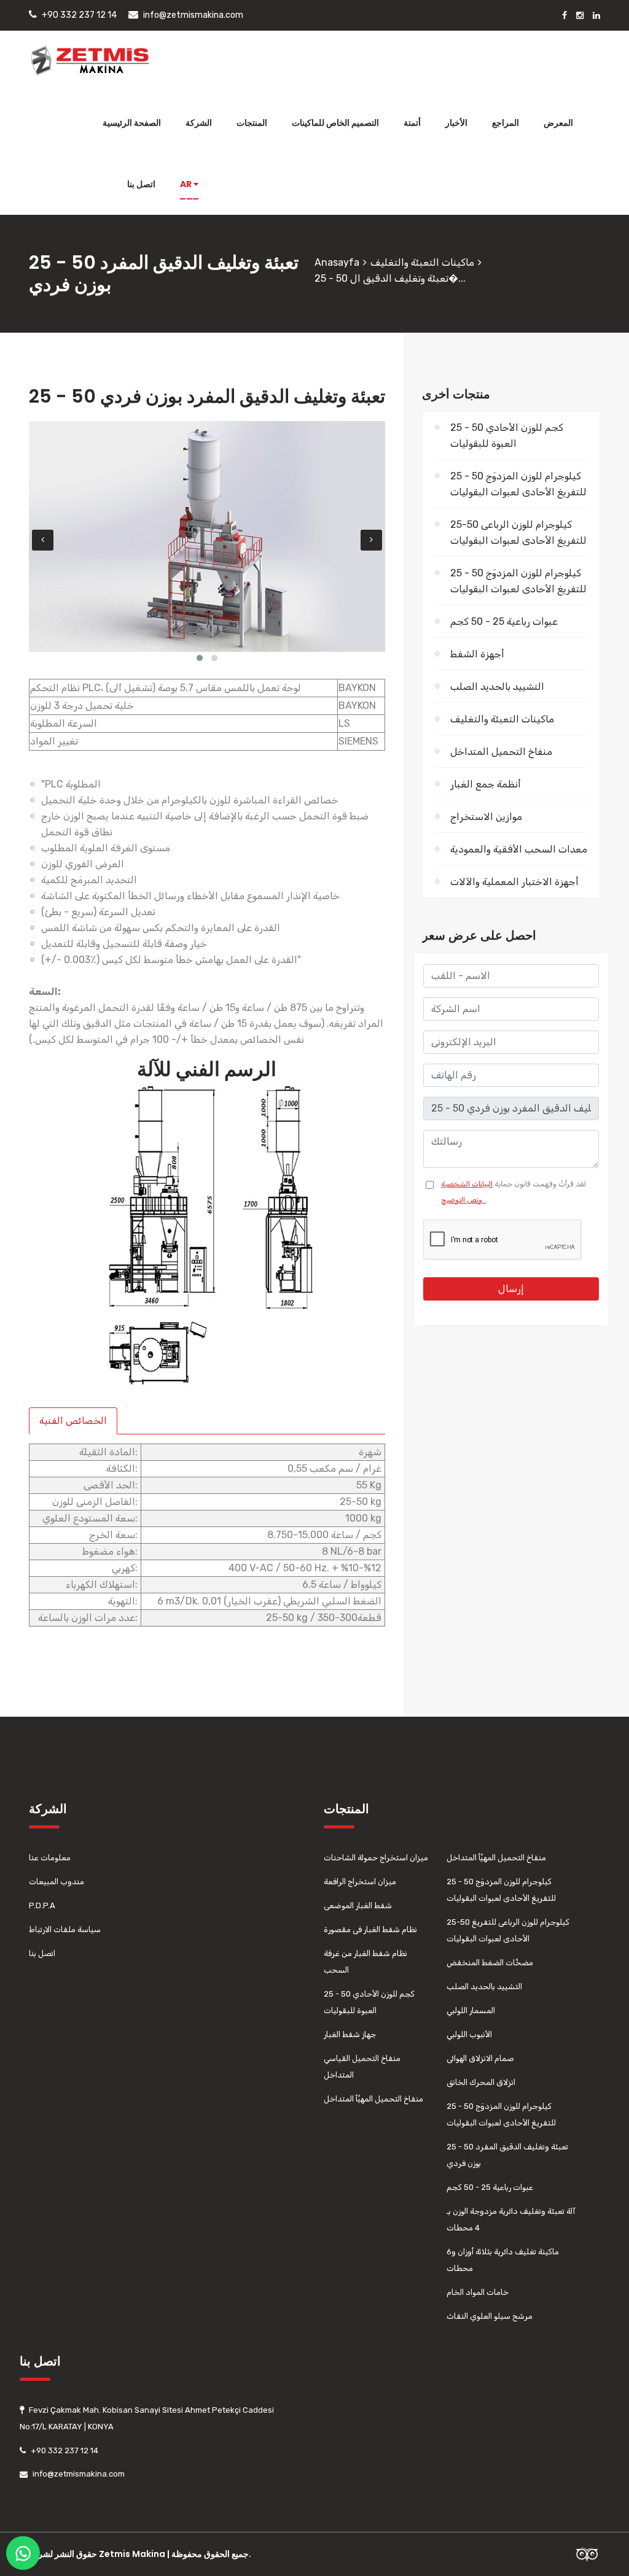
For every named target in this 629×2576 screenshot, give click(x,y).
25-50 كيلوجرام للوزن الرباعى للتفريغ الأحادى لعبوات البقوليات (518, 532)
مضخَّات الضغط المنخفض (490, 1963)
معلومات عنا (50, 1858)
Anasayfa (337, 262)
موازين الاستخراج (486, 817)
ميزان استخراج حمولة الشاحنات (376, 1858)
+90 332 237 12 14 (79, 15)
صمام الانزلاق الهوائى (480, 2058)
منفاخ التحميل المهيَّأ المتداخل (373, 2099)
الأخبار (456, 123)
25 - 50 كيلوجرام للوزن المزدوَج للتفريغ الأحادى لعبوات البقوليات (518, 484)
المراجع (506, 123)
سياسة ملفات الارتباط (65, 1929)
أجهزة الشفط (477, 654)
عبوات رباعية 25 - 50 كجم (504, 621)
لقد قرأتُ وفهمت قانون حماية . (514, 1192)
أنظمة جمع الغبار (486, 784)
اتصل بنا (141, 184)
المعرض (558, 123)
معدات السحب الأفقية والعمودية (519, 849)
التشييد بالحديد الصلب (497, 687)
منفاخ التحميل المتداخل (501, 752)
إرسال (511, 1289)
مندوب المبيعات (57, 1882)
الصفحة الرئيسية (132, 123)
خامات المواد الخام (478, 2292)
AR (187, 184)
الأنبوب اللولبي (469, 2034)
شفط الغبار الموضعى (358, 1905)
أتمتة (412, 123)
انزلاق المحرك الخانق (481, 2082)
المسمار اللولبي (471, 2010)
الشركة (199, 123)
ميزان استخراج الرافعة (360, 1882)
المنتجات (252, 123)
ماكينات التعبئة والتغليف (422, 262)
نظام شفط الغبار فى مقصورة (370, 1929)
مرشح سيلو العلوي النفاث (490, 2316)
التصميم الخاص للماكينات (335, 123)
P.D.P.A (42, 1905)
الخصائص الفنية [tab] (73, 1421)
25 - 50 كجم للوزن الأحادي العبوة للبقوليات (507, 435)
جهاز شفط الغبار (350, 2034)
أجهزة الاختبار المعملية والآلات (514, 882)
